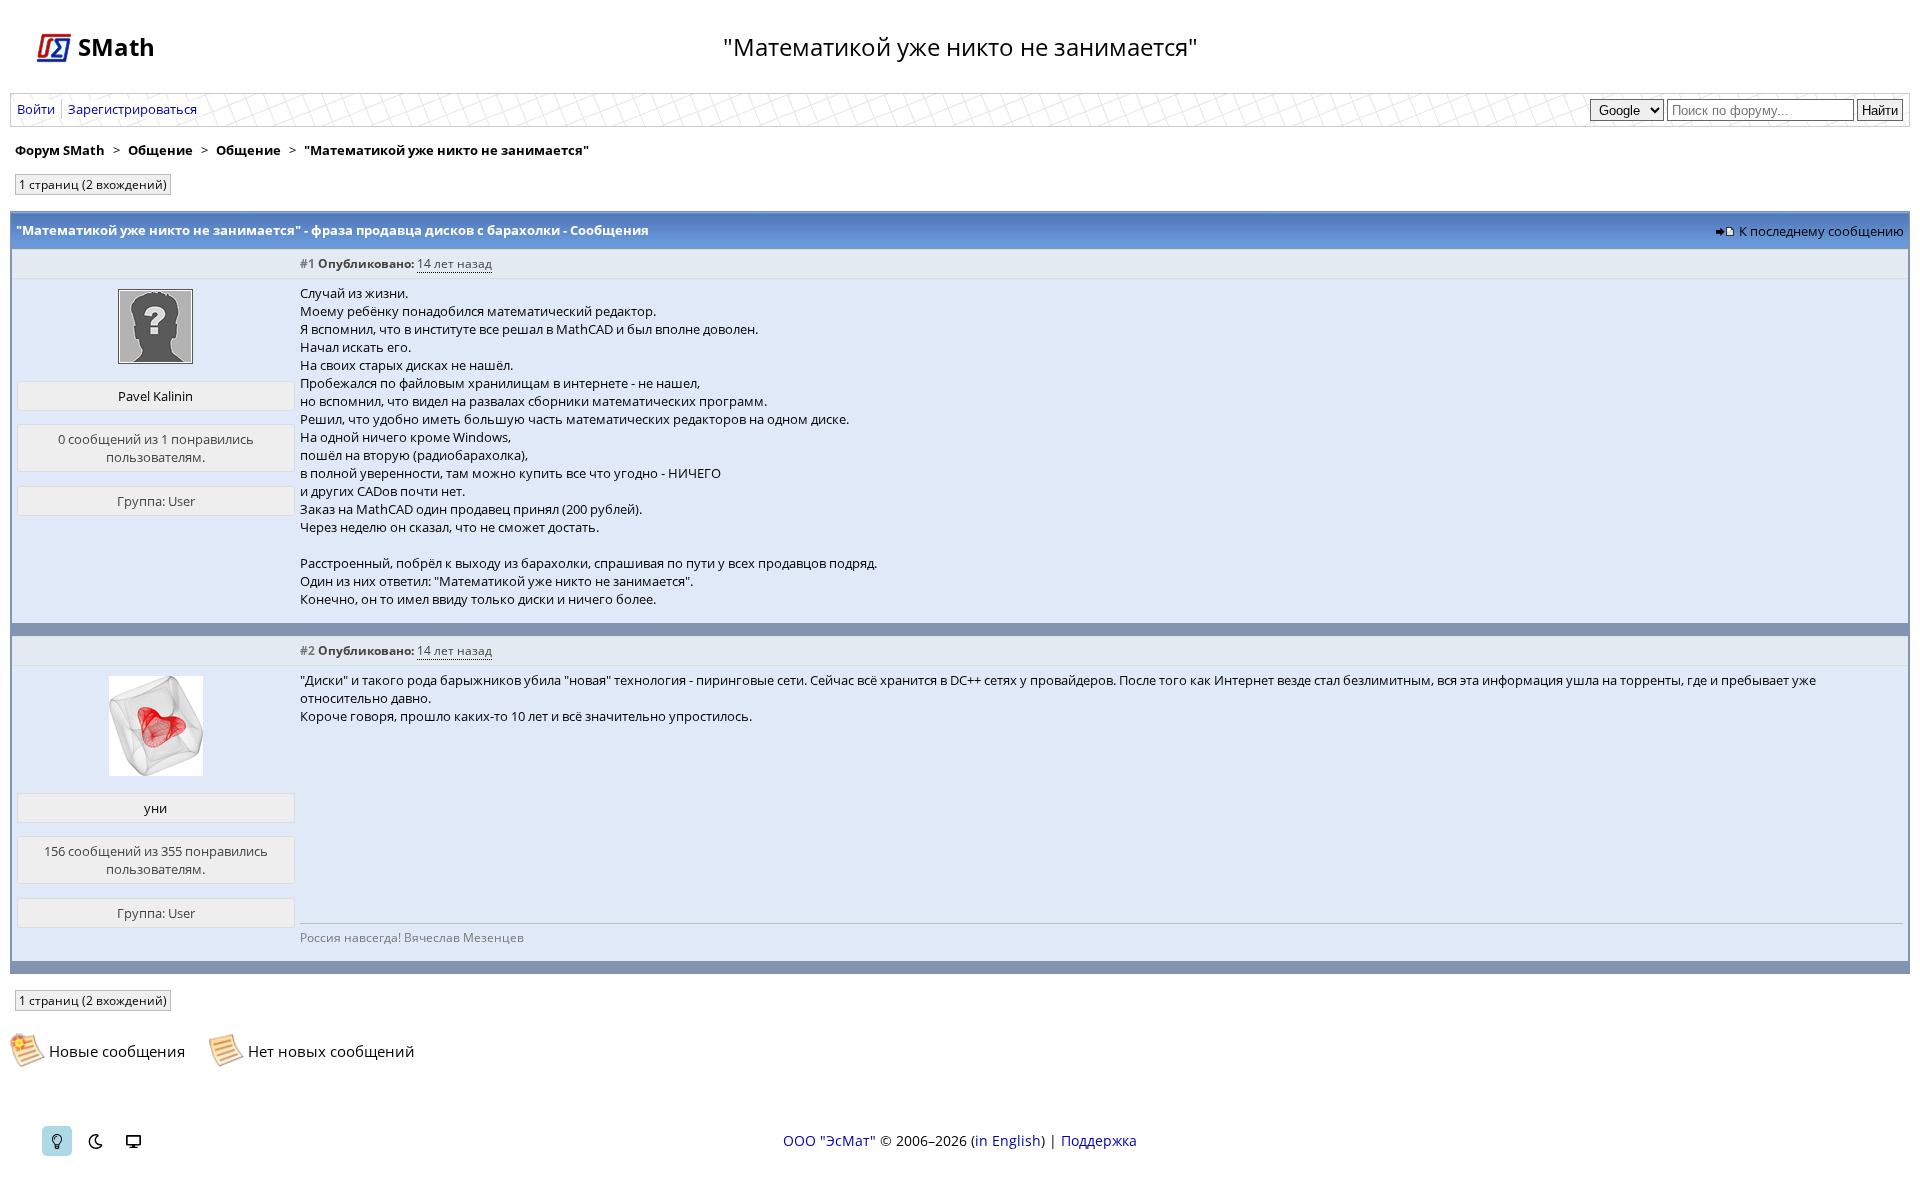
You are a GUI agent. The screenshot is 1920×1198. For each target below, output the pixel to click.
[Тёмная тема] (95, 1141)
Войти (36, 109)
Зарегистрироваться (132, 109)
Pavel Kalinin (155, 396)
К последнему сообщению (1821, 231)
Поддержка (1099, 1140)
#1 (307, 263)
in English (1008, 1140)
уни (155, 808)
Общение (160, 150)
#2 (307, 650)
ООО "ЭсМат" (829, 1140)
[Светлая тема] (57, 1141)
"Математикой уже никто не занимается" (446, 150)
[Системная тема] (133, 1141)
